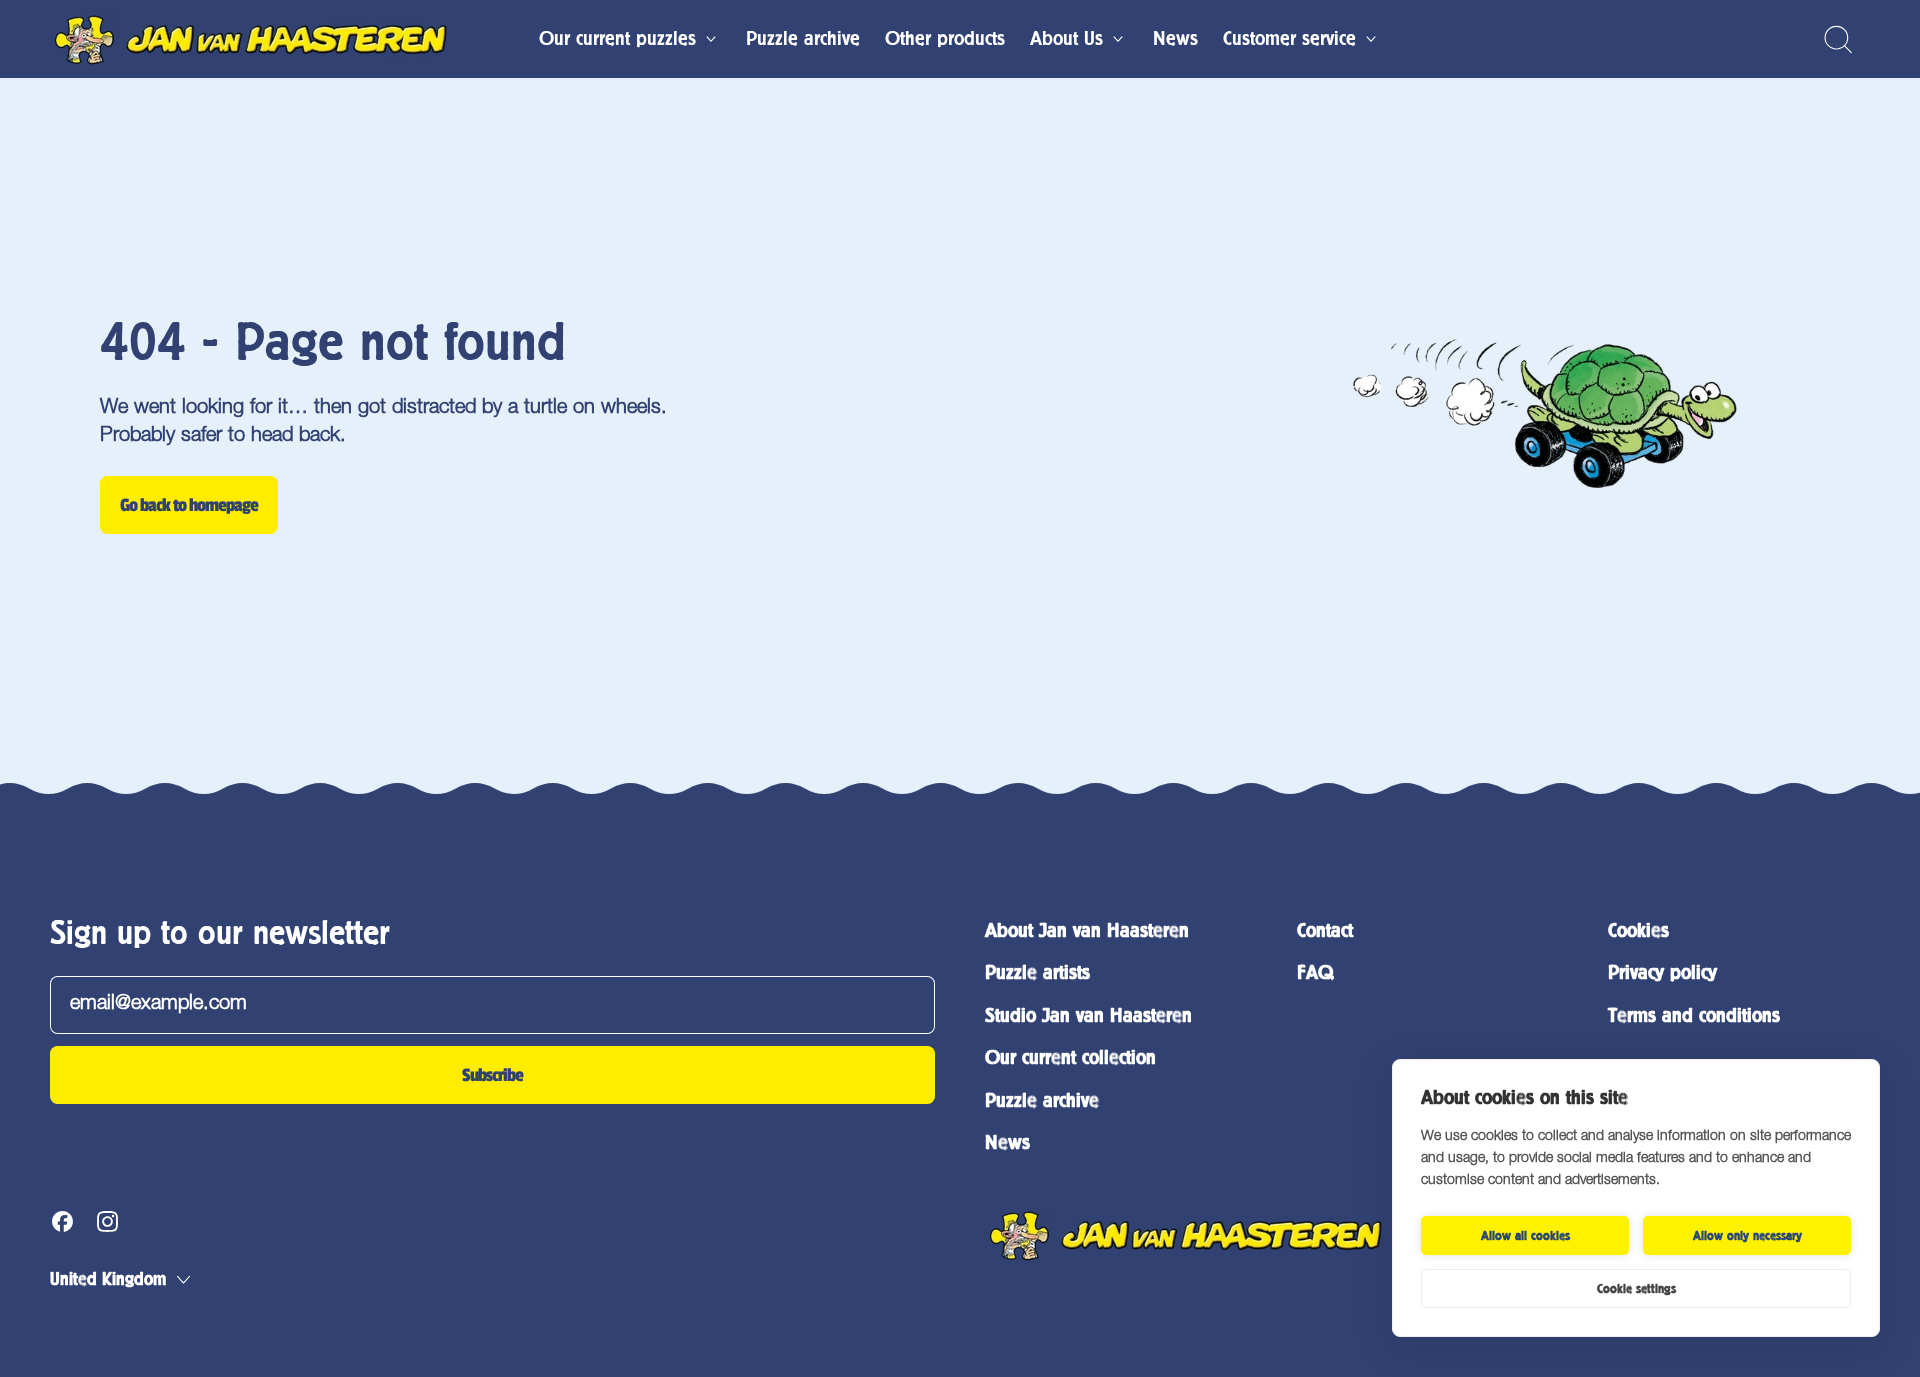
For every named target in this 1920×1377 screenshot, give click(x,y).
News (1175, 38)
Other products (945, 38)
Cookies (1638, 930)
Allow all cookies (1525, 1236)
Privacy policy (1662, 972)
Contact (1325, 930)
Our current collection (1070, 1057)
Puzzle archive (803, 38)
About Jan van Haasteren (1087, 930)
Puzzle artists (1037, 972)
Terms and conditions (1694, 1015)
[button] (1837, 39)
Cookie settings (1636, 1289)
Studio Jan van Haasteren (1088, 1015)
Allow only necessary (1747, 1236)
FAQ (1315, 972)
